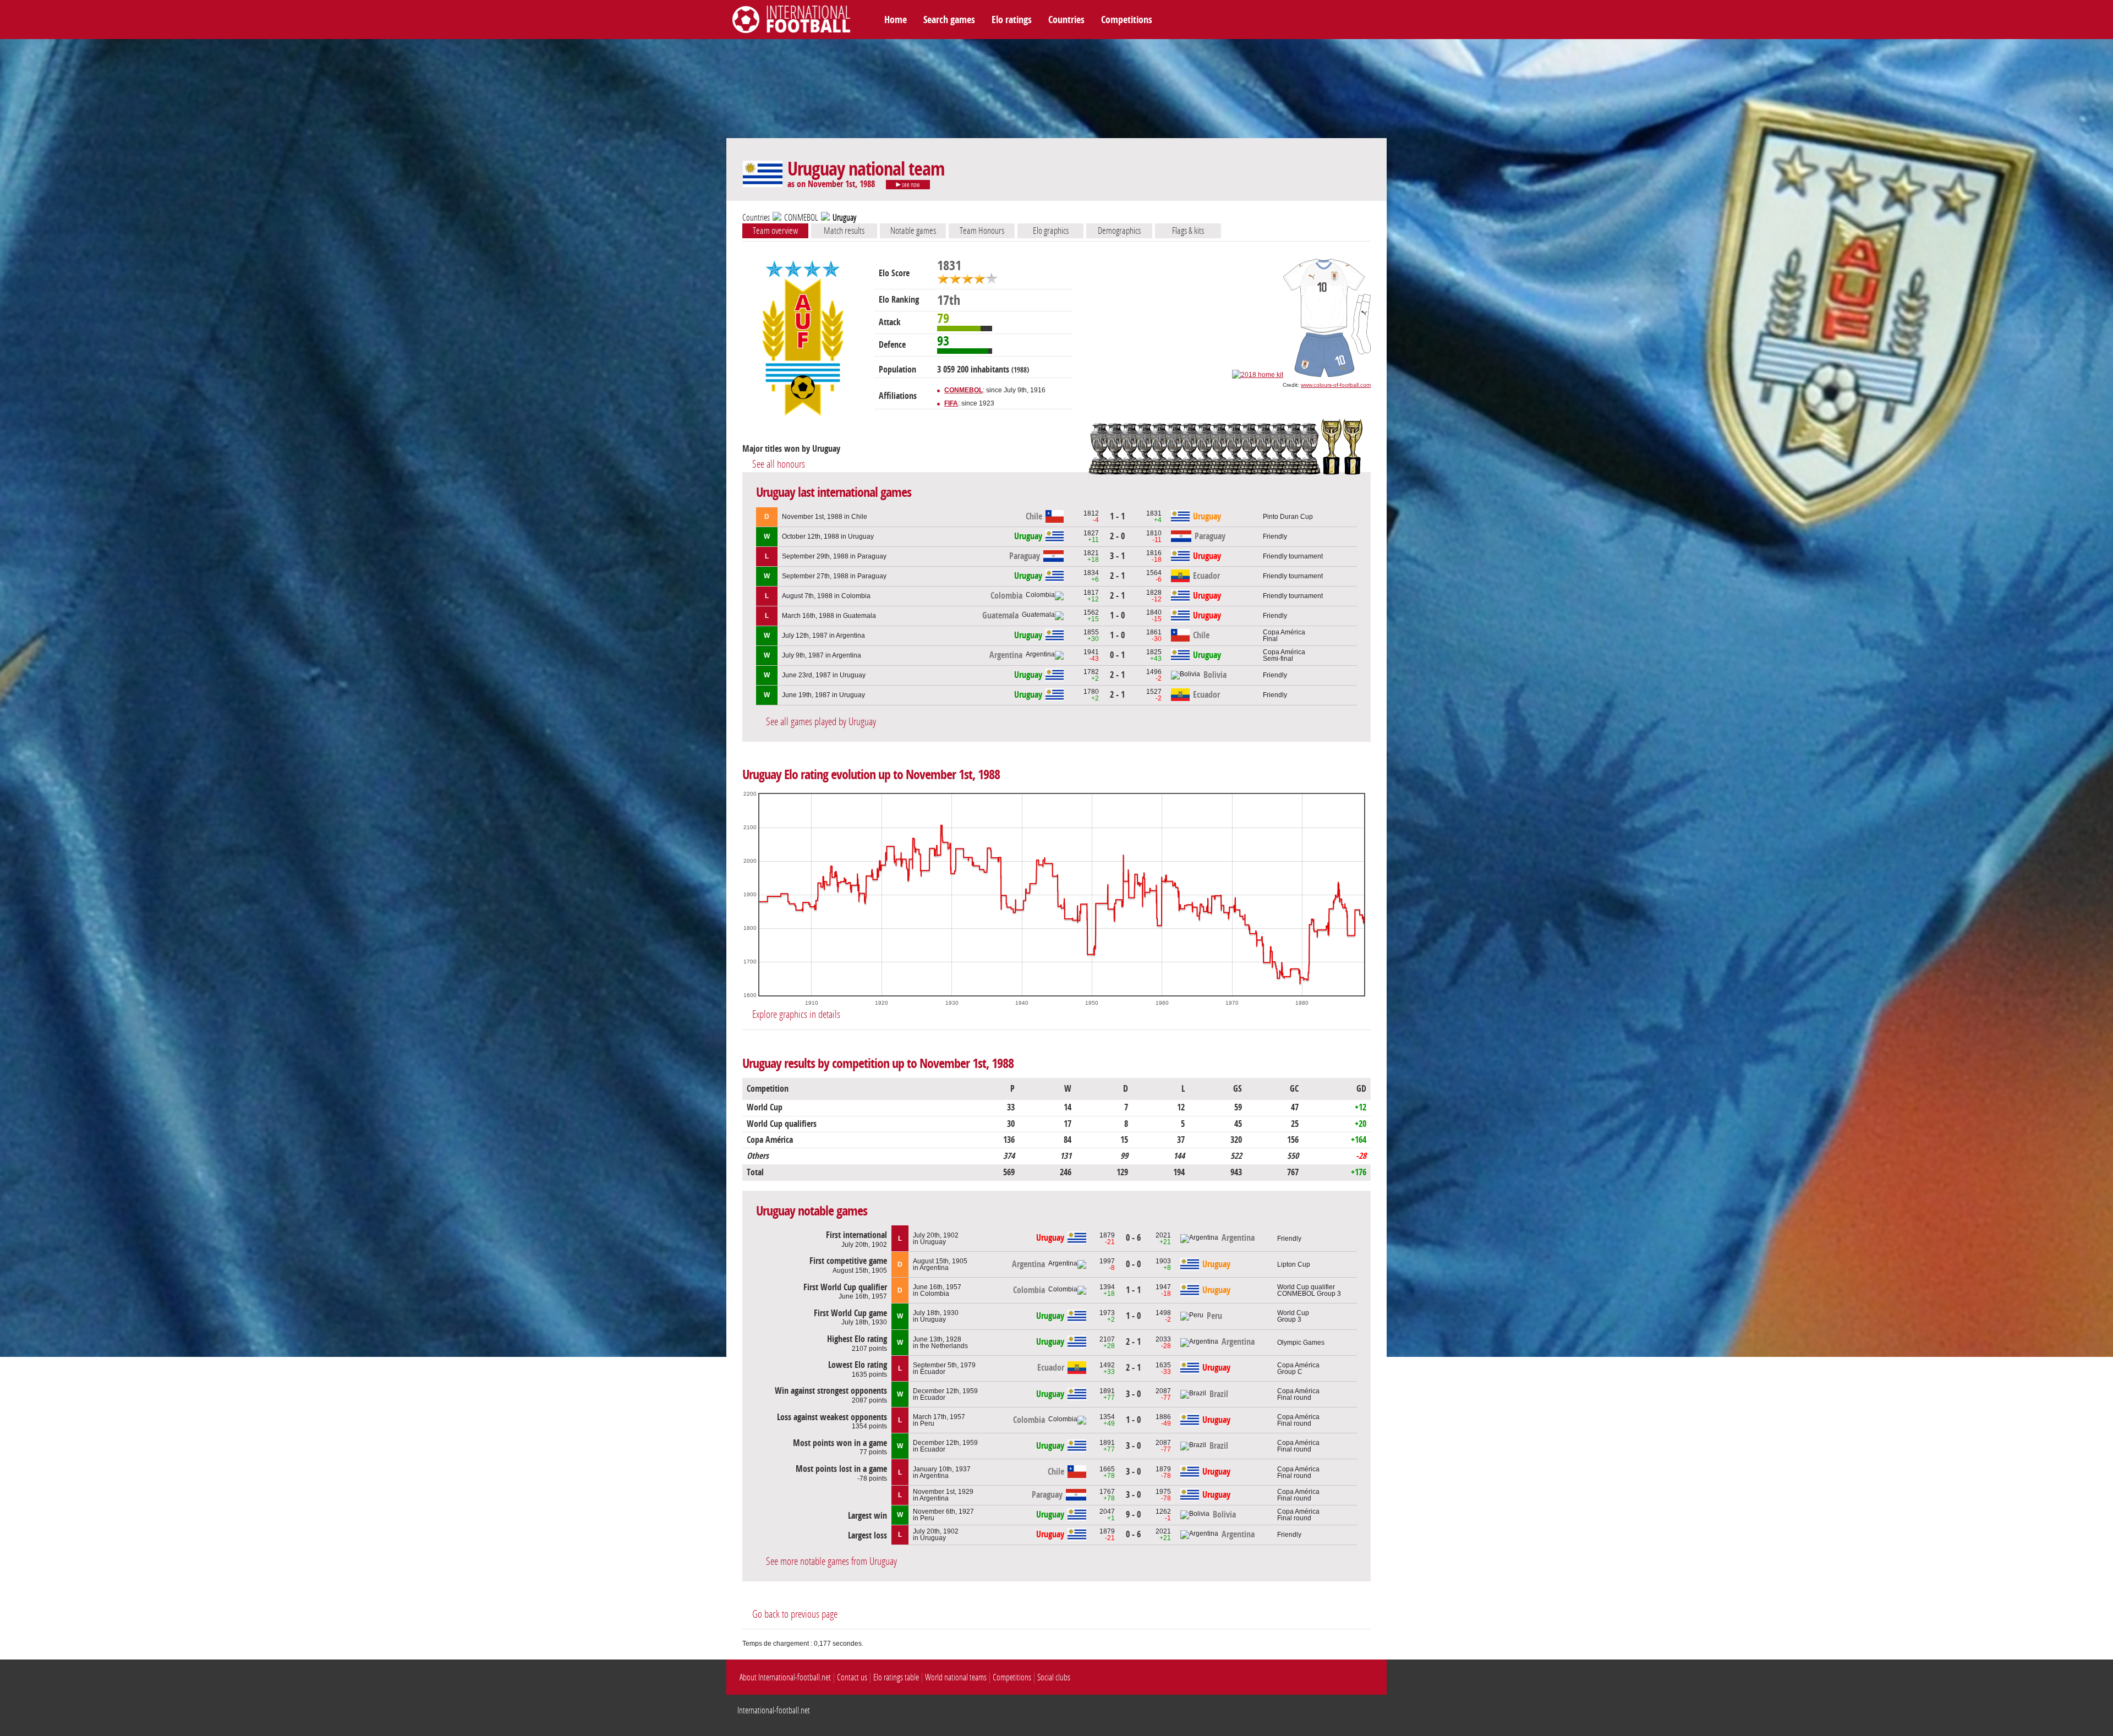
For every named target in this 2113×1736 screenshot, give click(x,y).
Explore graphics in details (796, 1014)
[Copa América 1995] (1100, 473)
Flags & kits (1188, 231)
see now (910, 185)
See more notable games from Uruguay (831, 1561)
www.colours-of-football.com (1336, 385)
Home (896, 20)
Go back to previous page (795, 1614)
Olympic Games (1301, 1343)
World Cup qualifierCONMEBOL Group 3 (1309, 1290)
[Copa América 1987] (1313, 473)
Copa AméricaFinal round (1298, 1394)
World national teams (956, 1677)
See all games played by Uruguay (821, 722)
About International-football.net (785, 1677)
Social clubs (1054, 1677)
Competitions (1127, 20)
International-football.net (774, 1710)
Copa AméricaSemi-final (1284, 655)
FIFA (951, 403)
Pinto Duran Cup (1288, 517)
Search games (949, 20)
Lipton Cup (1294, 1264)
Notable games (913, 231)
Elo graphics (1051, 231)
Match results (844, 231)
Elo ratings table (896, 1677)
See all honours (779, 464)
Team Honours (982, 231)
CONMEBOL (801, 218)
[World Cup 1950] (1353, 473)
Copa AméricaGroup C (1298, 1368)
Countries (1066, 20)
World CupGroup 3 (1293, 1316)
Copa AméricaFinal (1284, 636)
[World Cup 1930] (1331, 473)
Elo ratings (1012, 20)
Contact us (852, 1677)
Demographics (1119, 231)
